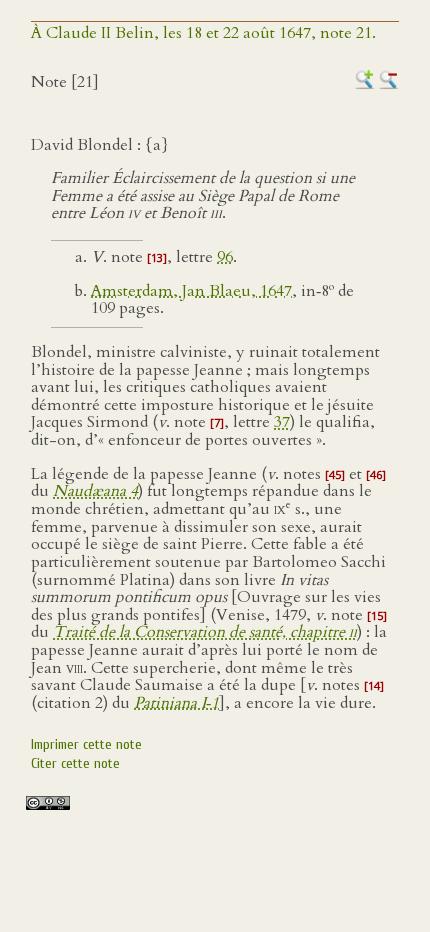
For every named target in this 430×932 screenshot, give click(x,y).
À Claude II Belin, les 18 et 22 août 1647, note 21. (203, 33)
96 (225, 257)
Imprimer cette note (86, 744)
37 (282, 422)
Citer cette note (75, 763)
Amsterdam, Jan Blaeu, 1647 (191, 291)
